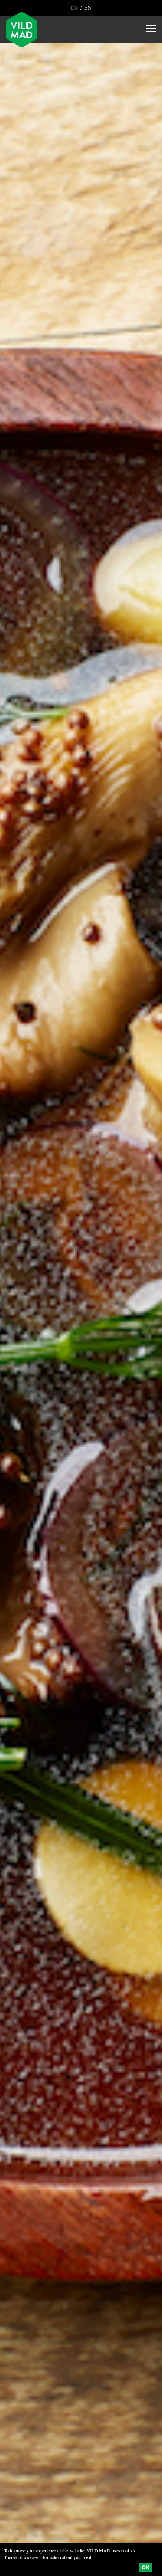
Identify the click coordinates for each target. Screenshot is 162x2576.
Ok (145, 2567)
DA (75, 8)
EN (87, 8)
